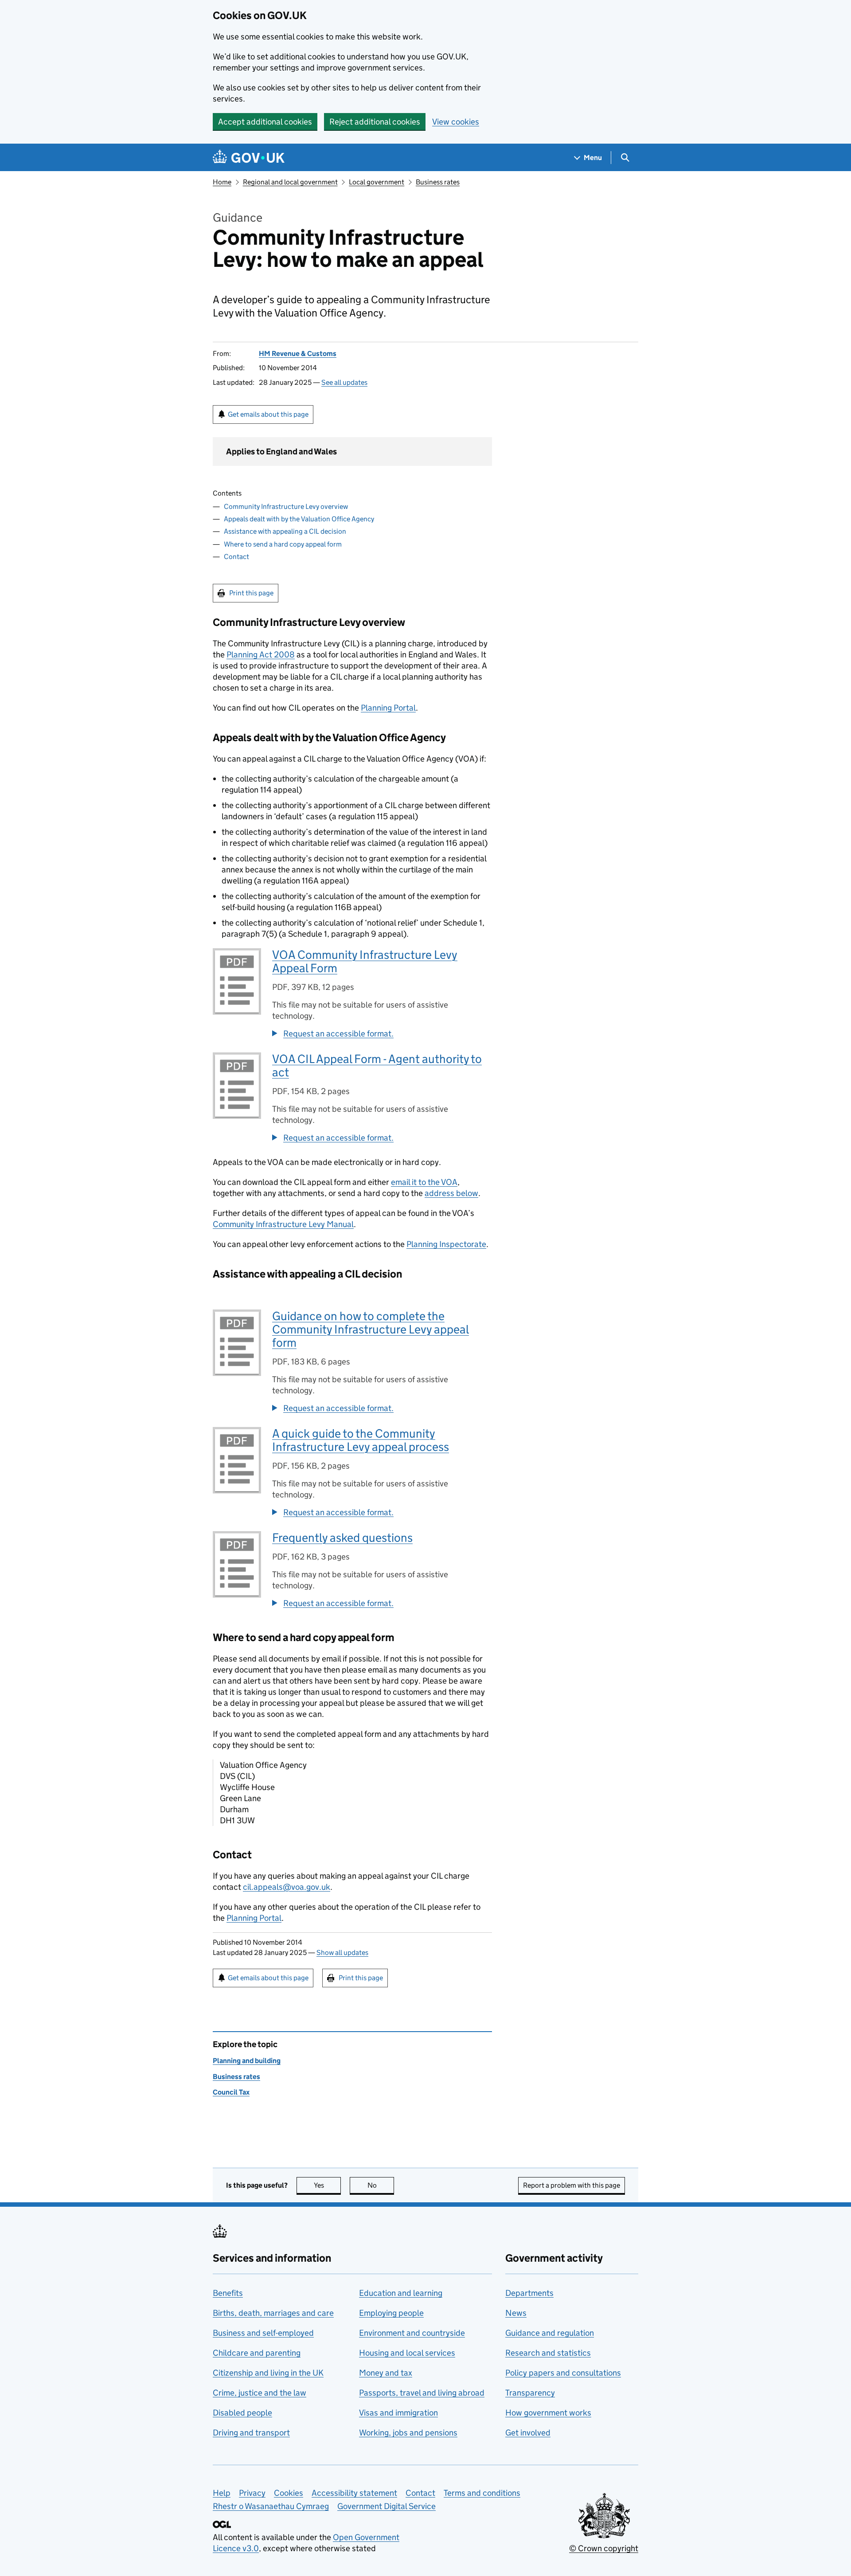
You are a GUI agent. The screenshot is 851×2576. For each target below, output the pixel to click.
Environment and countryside (412, 2333)
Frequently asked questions (342, 1538)
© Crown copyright (604, 2548)
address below (451, 1193)
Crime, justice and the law (260, 2393)
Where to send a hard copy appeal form (283, 544)
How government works (548, 2413)
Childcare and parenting (257, 2353)
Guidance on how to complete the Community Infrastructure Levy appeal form (371, 1329)
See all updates (344, 382)
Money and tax (386, 2373)
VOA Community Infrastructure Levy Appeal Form (365, 961)
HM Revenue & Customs (298, 354)
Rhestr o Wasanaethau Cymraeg (271, 2506)
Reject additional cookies (375, 122)
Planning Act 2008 (261, 655)
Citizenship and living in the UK (268, 2373)
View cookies (456, 122)
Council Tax (231, 2092)
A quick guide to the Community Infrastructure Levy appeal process (361, 1440)
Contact (236, 557)
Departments (529, 2293)
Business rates (438, 182)
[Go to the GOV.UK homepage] (249, 158)
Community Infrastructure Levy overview (286, 506)
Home (222, 182)
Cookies (289, 2493)
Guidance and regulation (550, 2333)
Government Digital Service (386, 2506)
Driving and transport (251, 2433)
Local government (377, 182)
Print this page (251, 593)
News (516, 2313)
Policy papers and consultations (563, 2373)
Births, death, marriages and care (273, 2313)
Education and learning (401, 2293)
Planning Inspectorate (446, 1244)
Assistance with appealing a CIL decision (285, 531)
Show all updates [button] (342, 1953)
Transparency (530, 2393)
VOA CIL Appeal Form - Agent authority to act (377, 1065)
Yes (327, 2185)
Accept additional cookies (265, 122)
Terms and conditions (482, 2493)
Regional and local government (290, 182)
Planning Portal (388, 708)
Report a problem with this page (572, 2185)
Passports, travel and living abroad (422, 2393)
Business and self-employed (263, 2333)
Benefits (228, 2293)
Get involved (528, 2433)
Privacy (252, 2493)
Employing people (391, 2313)
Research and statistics (548, 2353)
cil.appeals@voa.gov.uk (287, 1887)
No (381, 2185)
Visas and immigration (398, 2413)
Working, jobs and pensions (408, 2433)
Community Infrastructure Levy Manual (283, 1224)
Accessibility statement (354, 2493)
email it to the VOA (424, 1182)
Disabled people (242, 2413)
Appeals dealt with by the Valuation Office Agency (299, 519)
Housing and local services (407, 2353)
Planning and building (247, 2061)
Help (222, 2493)
